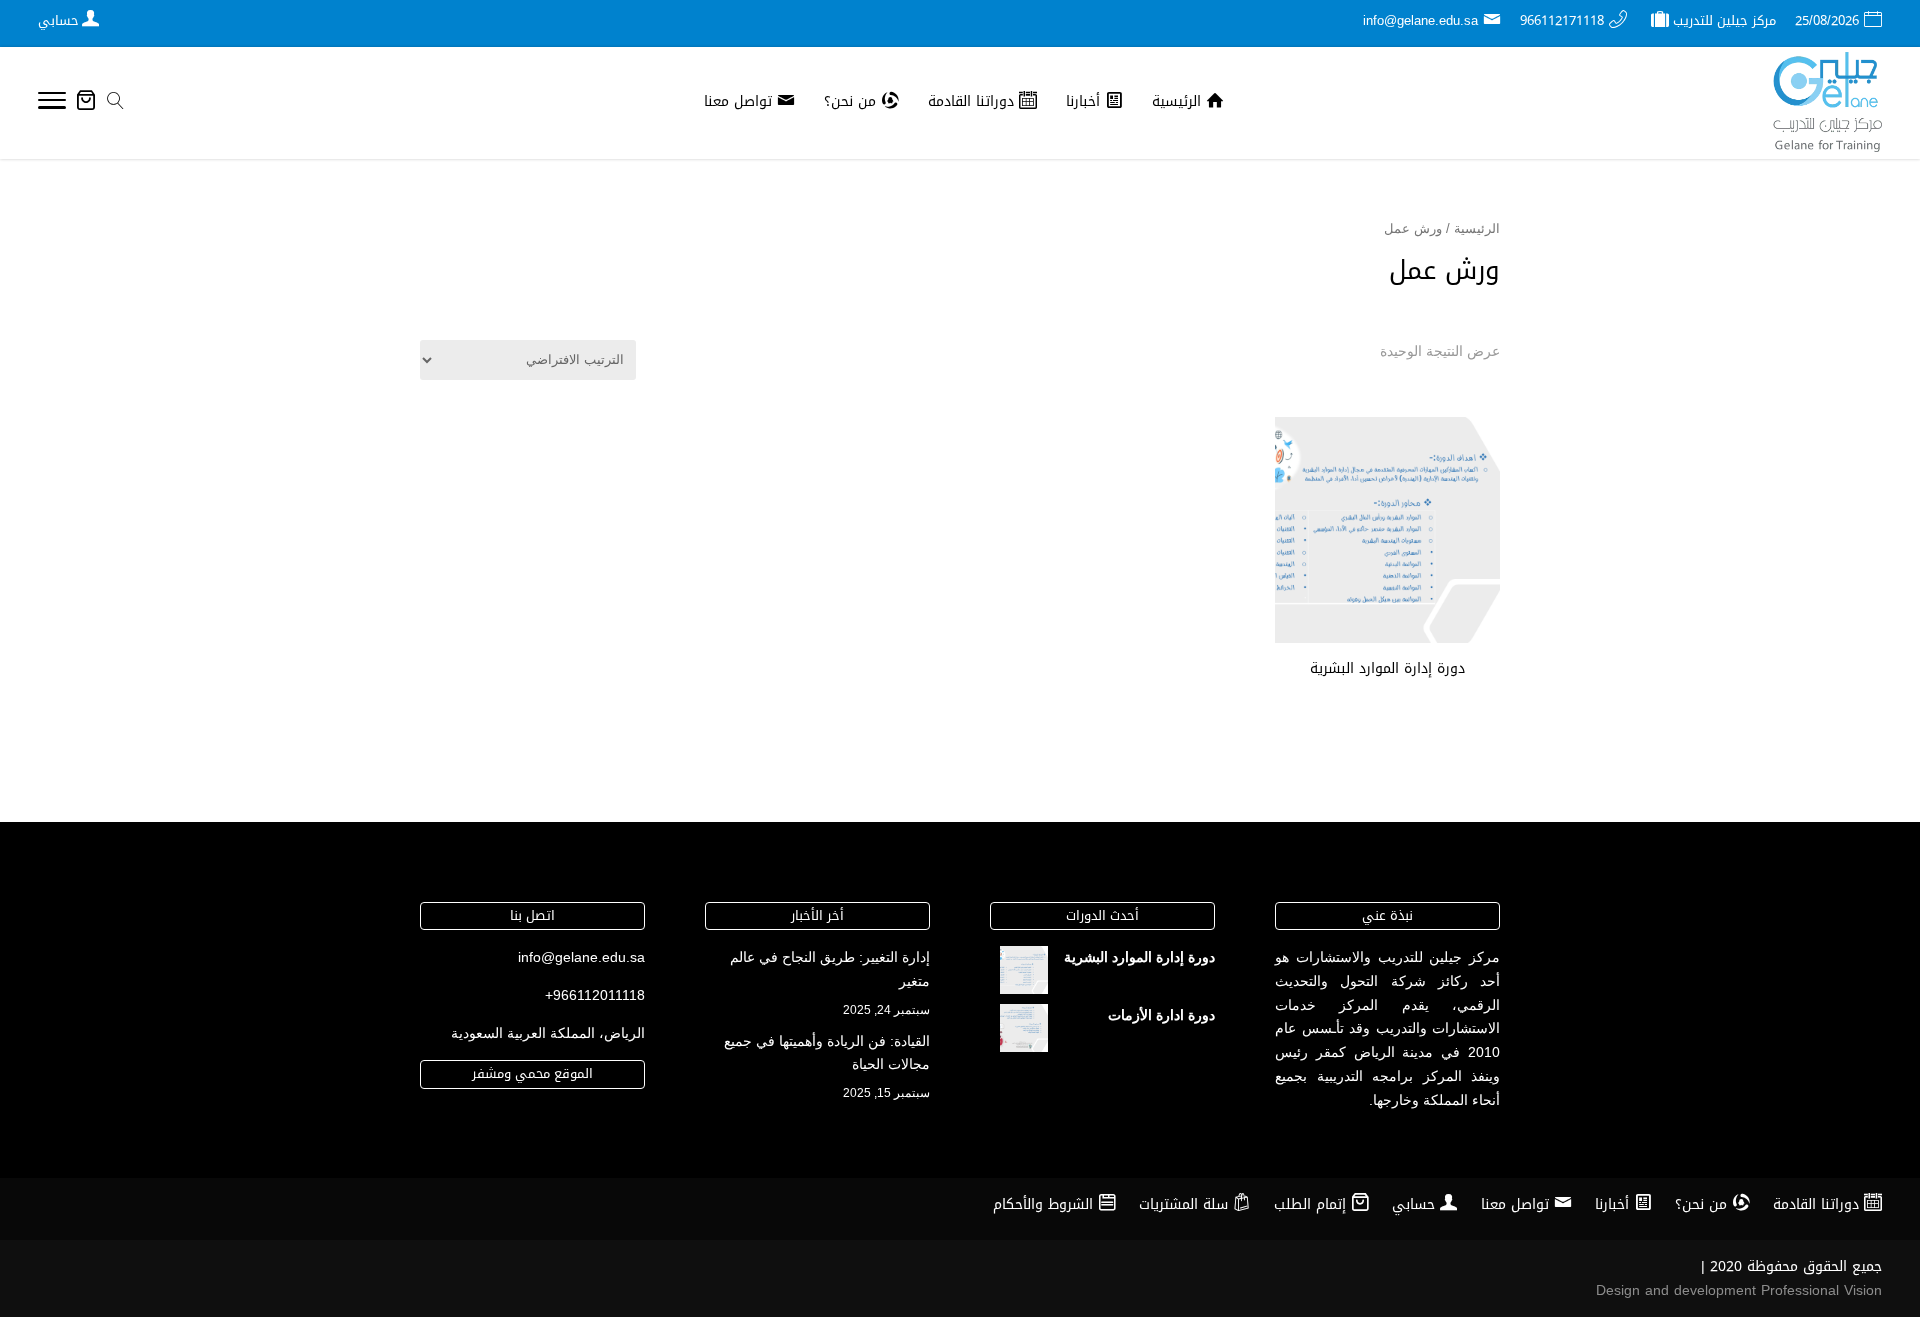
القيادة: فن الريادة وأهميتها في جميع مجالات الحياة (827, 1053)
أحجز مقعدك (1387, 706)
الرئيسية (1477, 228)
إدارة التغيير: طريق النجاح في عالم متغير (830, 969)
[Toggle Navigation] (52, 104)
